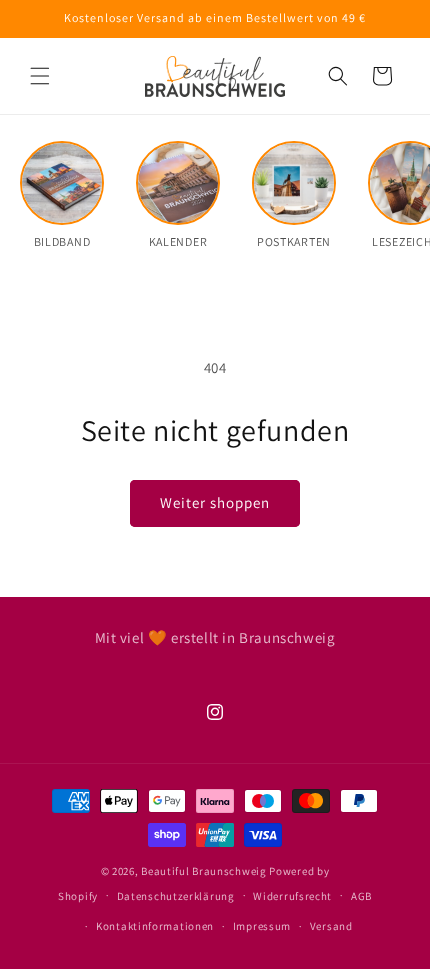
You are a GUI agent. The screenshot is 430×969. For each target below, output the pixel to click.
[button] (40, 76)
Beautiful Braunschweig (203, 871)
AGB (361, 896)
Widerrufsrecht (292, 896)
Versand (331, 926)
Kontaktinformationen (155, 926)
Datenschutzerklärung (176, 896)
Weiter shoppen (215, 502)
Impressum (262, 926)
